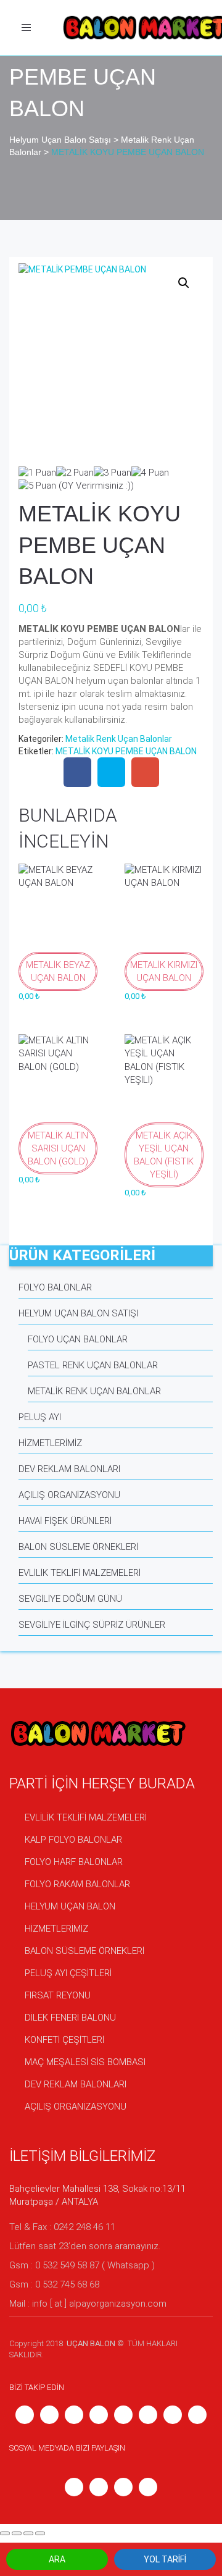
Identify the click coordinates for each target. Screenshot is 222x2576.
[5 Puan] (37, 486)
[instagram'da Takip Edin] (25, 2414)
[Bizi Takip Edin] (123, 2414)
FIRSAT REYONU (58, 1995)
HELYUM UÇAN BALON (70, 1906)
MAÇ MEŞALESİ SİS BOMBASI (85, 2062)
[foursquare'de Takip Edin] (197, 2414)
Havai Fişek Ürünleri (65, 1521)
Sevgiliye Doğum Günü (70, 1599)
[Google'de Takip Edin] (173, 2414)
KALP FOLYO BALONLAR (73, 1840)
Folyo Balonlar (55, 1287)
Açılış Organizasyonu (69, 1495)
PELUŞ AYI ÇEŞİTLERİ (68, 1973)
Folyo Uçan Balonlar (78, 1339)
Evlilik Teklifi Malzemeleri (80, 1573)
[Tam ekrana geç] (28, 2533)
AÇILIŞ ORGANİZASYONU (76, 2107)
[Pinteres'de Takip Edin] (49, 2414)
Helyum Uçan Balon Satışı (78, 1313)
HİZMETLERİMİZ (56, 1929)
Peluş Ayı (40, 1417)
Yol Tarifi (165, 2559)
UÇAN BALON (90, 2343)
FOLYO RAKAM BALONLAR (77, 1884)
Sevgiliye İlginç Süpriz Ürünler (92, 1625)
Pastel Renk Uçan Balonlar (93, 1365)
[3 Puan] (113, 473)
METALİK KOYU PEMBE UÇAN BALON (126, 751)
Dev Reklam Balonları (69, 1469)
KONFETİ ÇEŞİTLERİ (64, 2040)
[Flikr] (99, 2414)
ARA (57, 2559)
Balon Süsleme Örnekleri (78, 1547)
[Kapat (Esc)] (5, 2533)
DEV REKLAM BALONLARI (76, 2084)
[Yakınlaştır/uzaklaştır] (40, 2533)
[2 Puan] (75, 473)
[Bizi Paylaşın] (77, 773)
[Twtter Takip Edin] (148, 2414)
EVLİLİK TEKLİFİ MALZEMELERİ (86, 1817)
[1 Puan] (37, 473)
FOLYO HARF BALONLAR (74, 1862)
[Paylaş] (17, 2533)
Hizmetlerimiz (50, 1443)
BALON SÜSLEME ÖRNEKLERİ (84, 1951)
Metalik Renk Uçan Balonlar (119, 739)
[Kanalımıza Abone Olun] (74, 2414)
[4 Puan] (150, 473)
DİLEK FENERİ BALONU (70, 2018)
